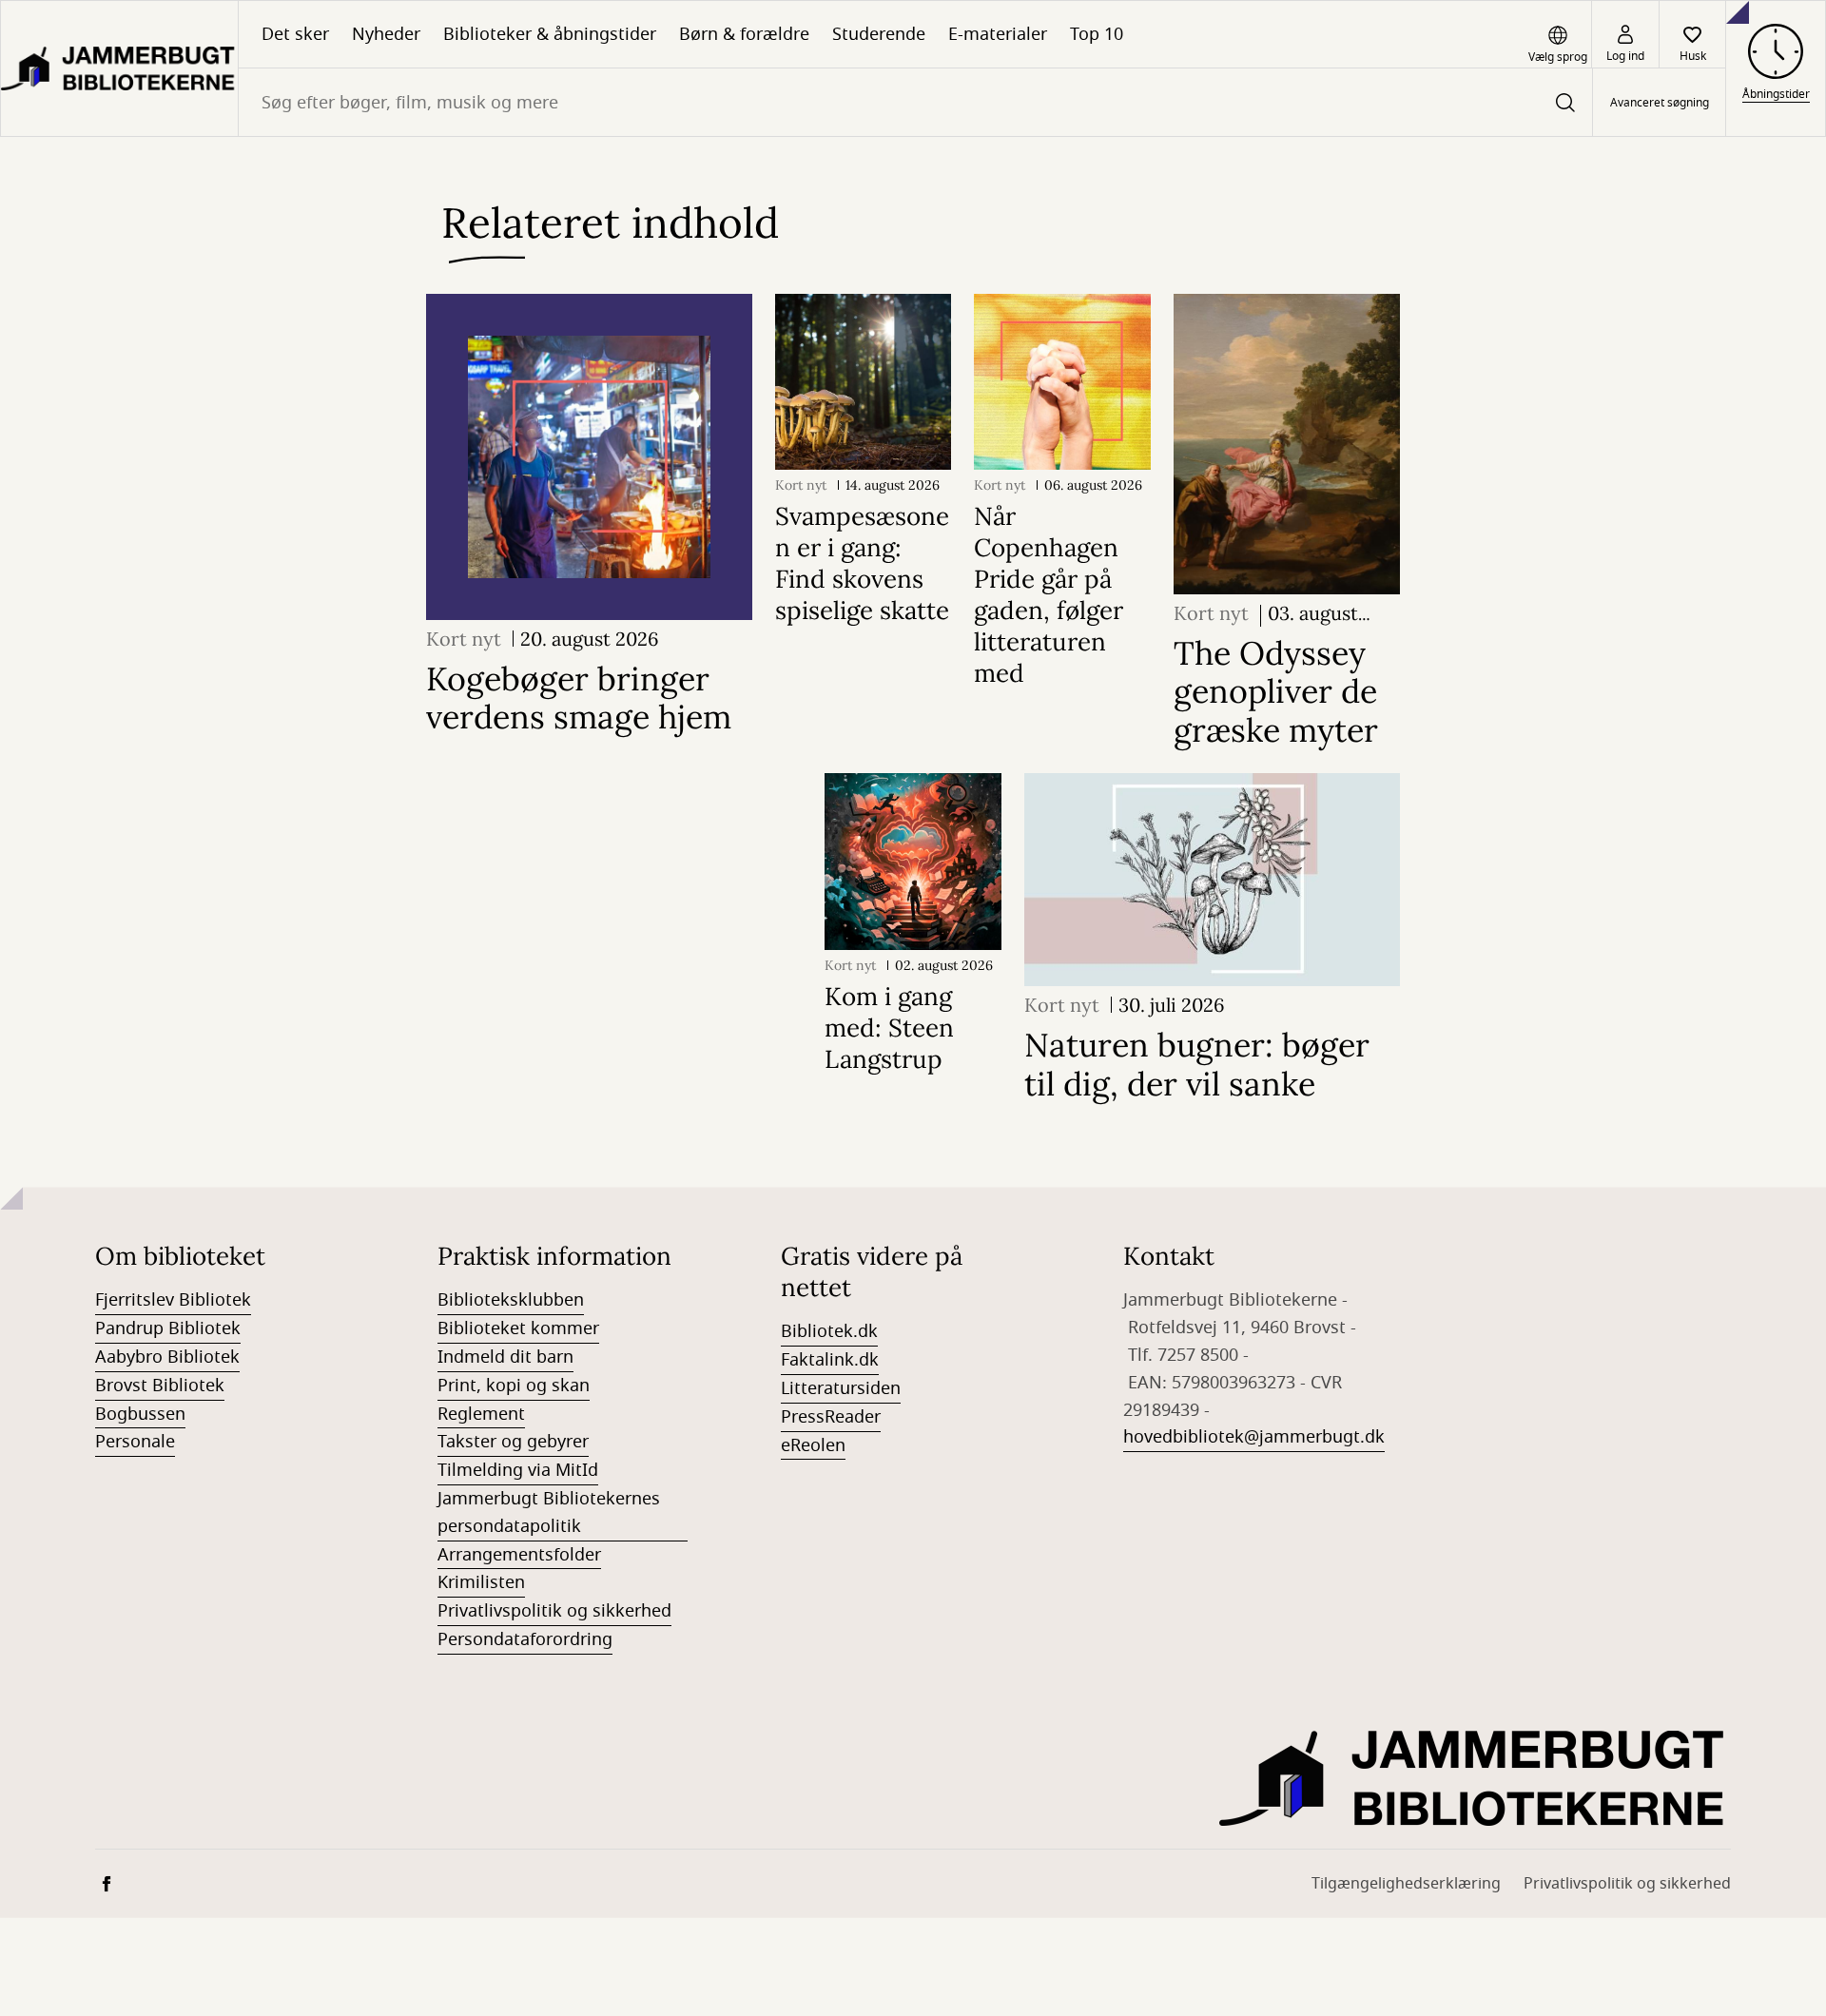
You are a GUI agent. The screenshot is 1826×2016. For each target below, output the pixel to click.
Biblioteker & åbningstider (550, 34)
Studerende (879, 34)
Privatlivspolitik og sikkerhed (554, 1611)
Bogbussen (140, 1414)
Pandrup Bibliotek (168, 1328)
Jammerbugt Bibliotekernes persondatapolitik (549, 1512)
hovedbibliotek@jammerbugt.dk (1254, 1437)
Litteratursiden (841, 1388)
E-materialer (998, 34)
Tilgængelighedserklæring (1406, 1884)
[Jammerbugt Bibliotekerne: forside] (119, 68)
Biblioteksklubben (511, 1300)
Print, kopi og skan (514, 1386)
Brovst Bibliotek (160, 1386)
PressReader (831, 1417)
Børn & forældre (744, 34)
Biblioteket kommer (518, 1328)
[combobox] (915, 102)
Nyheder (386, 34)
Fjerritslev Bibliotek (173, 1300)
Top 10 (1097, 34)
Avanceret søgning (1660, 103)
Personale (135, 1442)
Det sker (295, 34)
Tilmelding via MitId (518, 1470)
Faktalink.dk (830, 1360)
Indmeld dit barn (505, 1357)
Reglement (481, 1414)
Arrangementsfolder (519, 1555)
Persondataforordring (525, 1639)
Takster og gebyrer (513, 1442)
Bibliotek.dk (829, 1331)
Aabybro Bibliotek (167, 1357)
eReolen (813, 1445)
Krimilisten (481, 1582)
